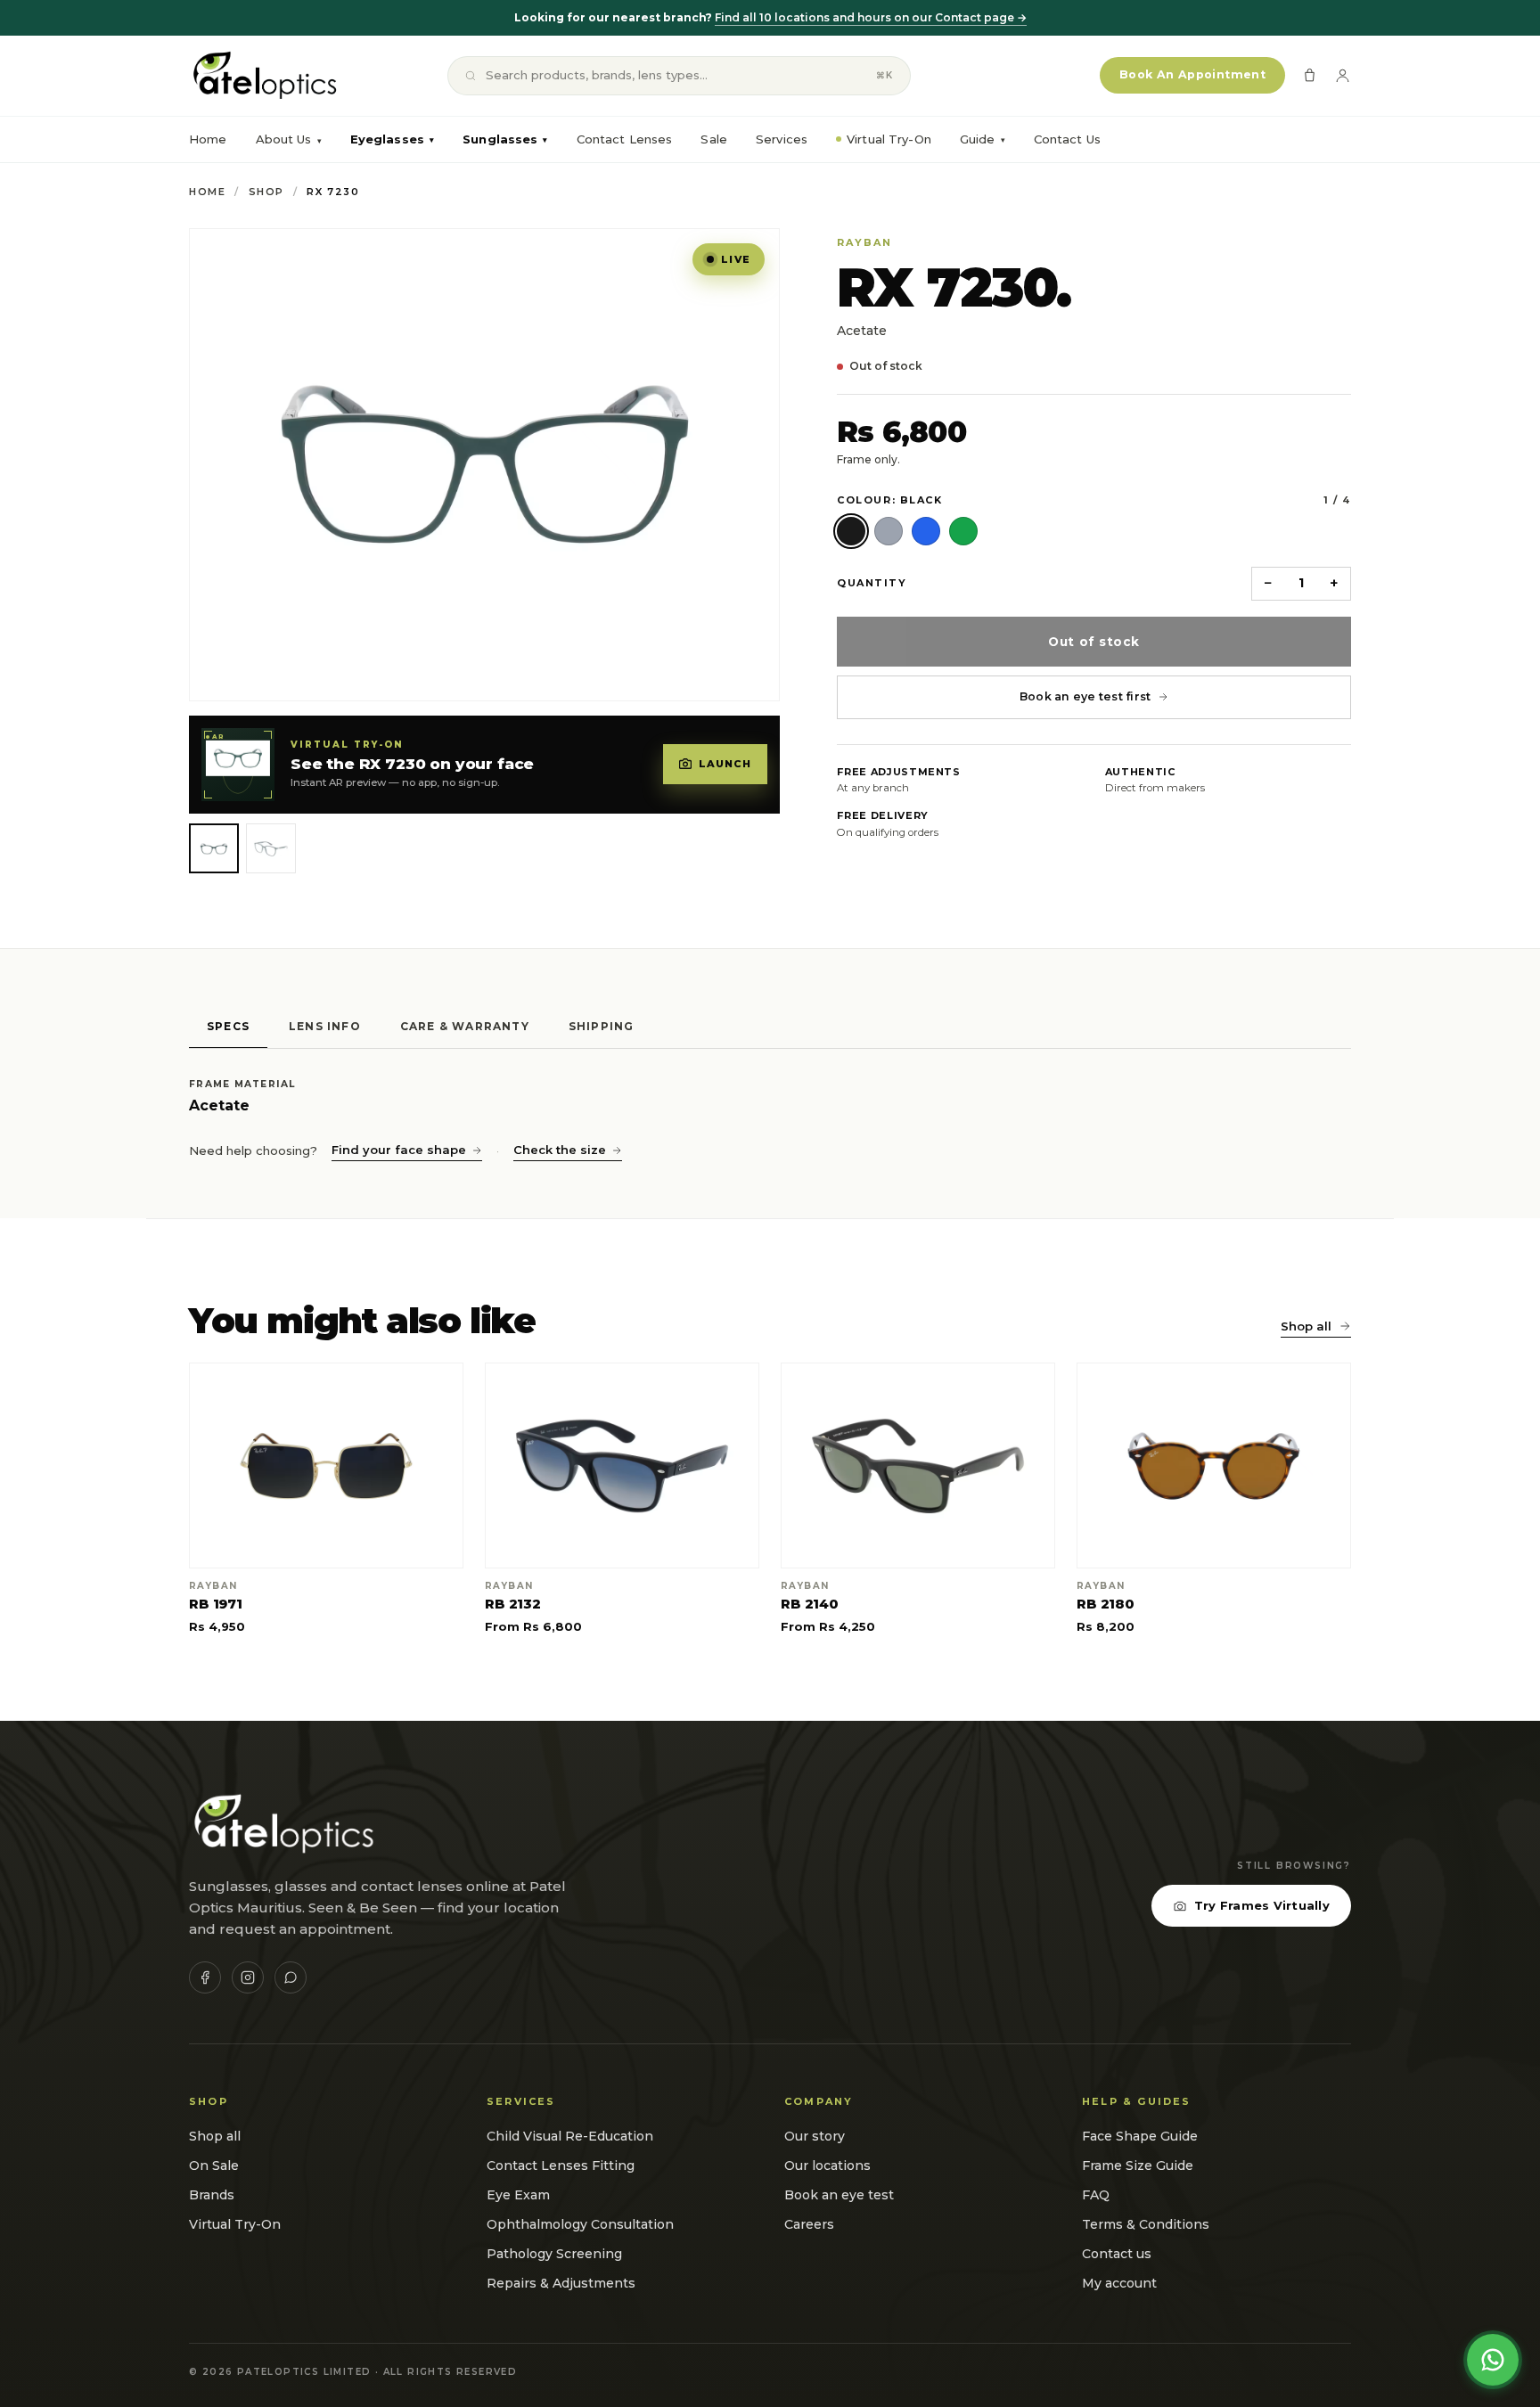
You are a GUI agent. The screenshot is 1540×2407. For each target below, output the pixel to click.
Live (736, 259)
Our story (815, 2136)
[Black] (851, 531)
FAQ (1096, 2195)
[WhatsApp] (291, 1977)
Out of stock (1094, 642)
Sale (714, 139)
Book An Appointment (1192, 74)
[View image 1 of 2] (214, 848)
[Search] (471, 76)
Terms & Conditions (1146, 2224)
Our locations (827, 2165)
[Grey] (889, 531)
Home (208, 139)
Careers (809, 2224)
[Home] (263, 76)
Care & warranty (465, 1026)
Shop (266, 192)
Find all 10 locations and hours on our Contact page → (871, 17)
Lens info (325, 1026)
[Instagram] (248, 1977)
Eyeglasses (392, 139)
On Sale (214, 2165)
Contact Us (1067, 139)
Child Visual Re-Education (570, 2136)
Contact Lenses (625, 139)
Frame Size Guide (1138, 2165)
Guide (983, 139)
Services (782, 139)
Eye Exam (518, 2195)
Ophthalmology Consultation (580, 2224)
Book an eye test (839, 2195)
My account (1119, 2283)
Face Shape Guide (1140, 2136)
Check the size (560, 1150)
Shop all (1306, 1326)
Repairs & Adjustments (561, 2283)
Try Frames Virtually (1262, 1905)
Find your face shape (399, 1150)
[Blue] (926, 531)
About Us (284, 139)
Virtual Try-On (889, 139)
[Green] (963, 531)
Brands (212, 2195)
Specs (228, 1026)
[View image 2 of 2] (271, 848)
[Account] (1343, 75)
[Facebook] (205, 1977)
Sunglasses (505, 139)
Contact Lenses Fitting (561, 2165)
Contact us (1117, 2254)
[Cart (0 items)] (1310, 75)
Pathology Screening (554, 2254)
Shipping (602, 1026)
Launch (725, 764)
